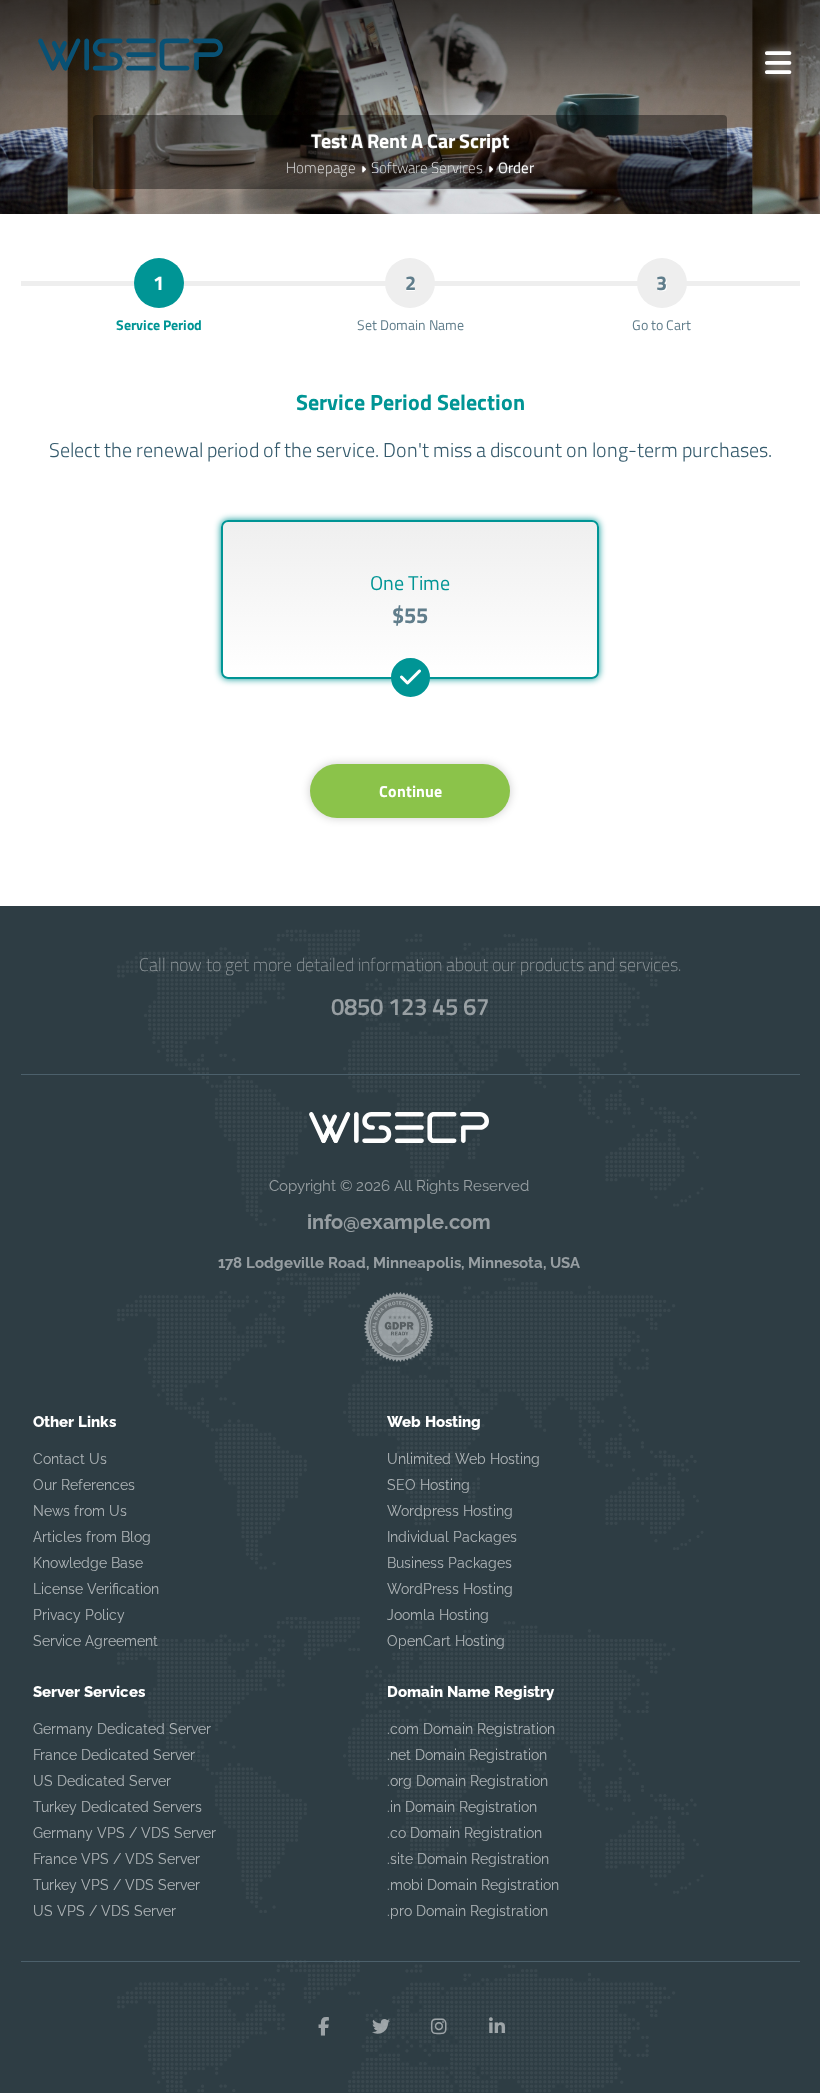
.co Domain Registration (464, 1833)
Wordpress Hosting (450, 1511)
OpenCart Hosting (446, 1641)
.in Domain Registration (462, 1807)
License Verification (96, 1589)
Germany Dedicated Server (122, 1729)
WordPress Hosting (450, 1589)
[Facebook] (323, 2027)
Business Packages (449, 1563)
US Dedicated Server (102, 1781)
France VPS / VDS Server (116, 1859)
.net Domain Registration (467, 1755)
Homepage (321, 167)
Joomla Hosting (438, 1615)
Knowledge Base (88, 1563)
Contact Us (70, 1459)
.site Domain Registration (468, 1859)
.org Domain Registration (467, 1781)
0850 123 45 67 (410, 1006)
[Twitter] (381, 2027)
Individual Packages (452, 1537)
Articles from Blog (92, 1537)
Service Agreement (95, 1641)
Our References (84, 1485)
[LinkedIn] (497, 2027)
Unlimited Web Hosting (463, 1459)
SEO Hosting (428, 1485)
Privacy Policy (79, 1615)
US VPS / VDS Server (104, 1911)
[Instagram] (439, 2027)
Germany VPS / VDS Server (124, 1833)
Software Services (427, 167)
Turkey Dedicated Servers (117, 1807)
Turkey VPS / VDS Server (116, 1885)
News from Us (80, 1511)
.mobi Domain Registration (473, 1885)
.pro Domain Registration (467, 1911)
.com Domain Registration (471, 1729)
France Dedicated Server (114, 1755)
